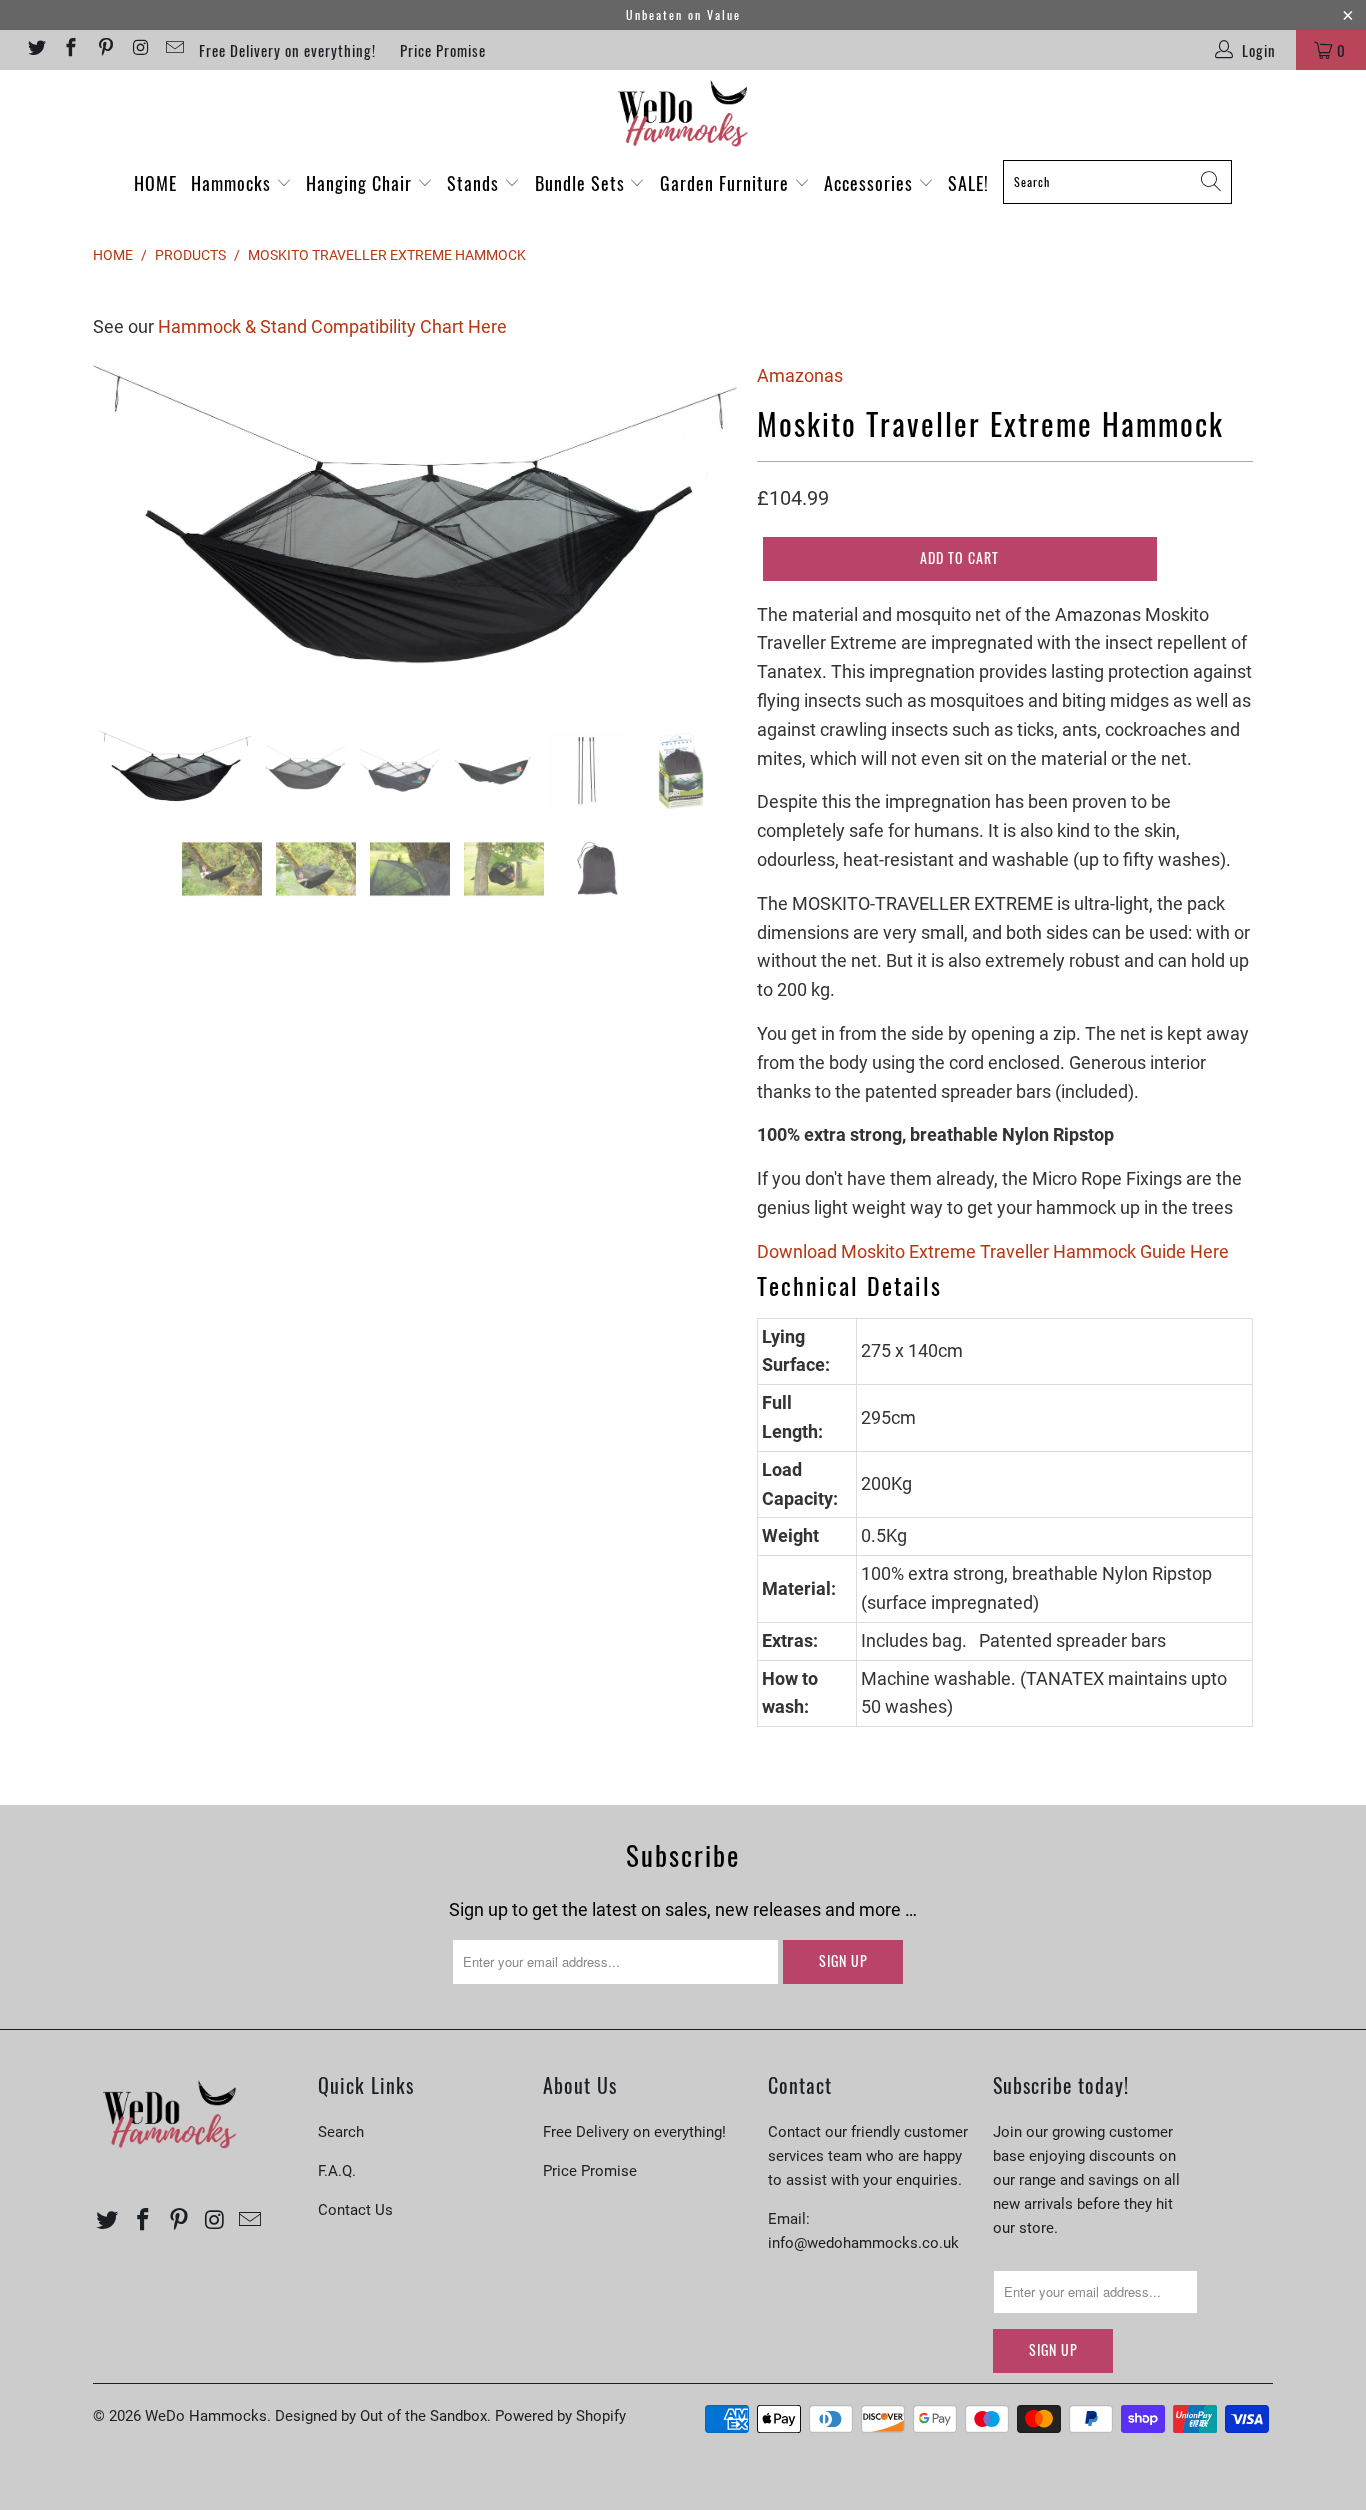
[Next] (702, 531)
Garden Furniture (727, 183)
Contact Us (355, 2210)
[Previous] (127, 531)
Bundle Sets (582, 183)
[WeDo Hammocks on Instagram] (139, 50)
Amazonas (800, 375)
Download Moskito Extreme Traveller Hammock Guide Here (993, 1251)
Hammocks (233, 183)
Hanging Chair (361, 183)
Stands (475, 183)
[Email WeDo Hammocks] (174, 50)
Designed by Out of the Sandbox (381, 2416)
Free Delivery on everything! (287, 50)
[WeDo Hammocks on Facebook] (70, 50)
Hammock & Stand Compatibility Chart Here (332, 326)
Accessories (871, 183)
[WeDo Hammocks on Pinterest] (104, 50)
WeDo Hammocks (206, 2416)
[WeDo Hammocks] (683, 113)
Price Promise (443, 50)
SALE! (968, 183)
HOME (155, 183)
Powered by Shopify (560, 2416)
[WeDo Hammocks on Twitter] (35, 50)
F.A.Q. (337, 2171)
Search (341, 2132)
